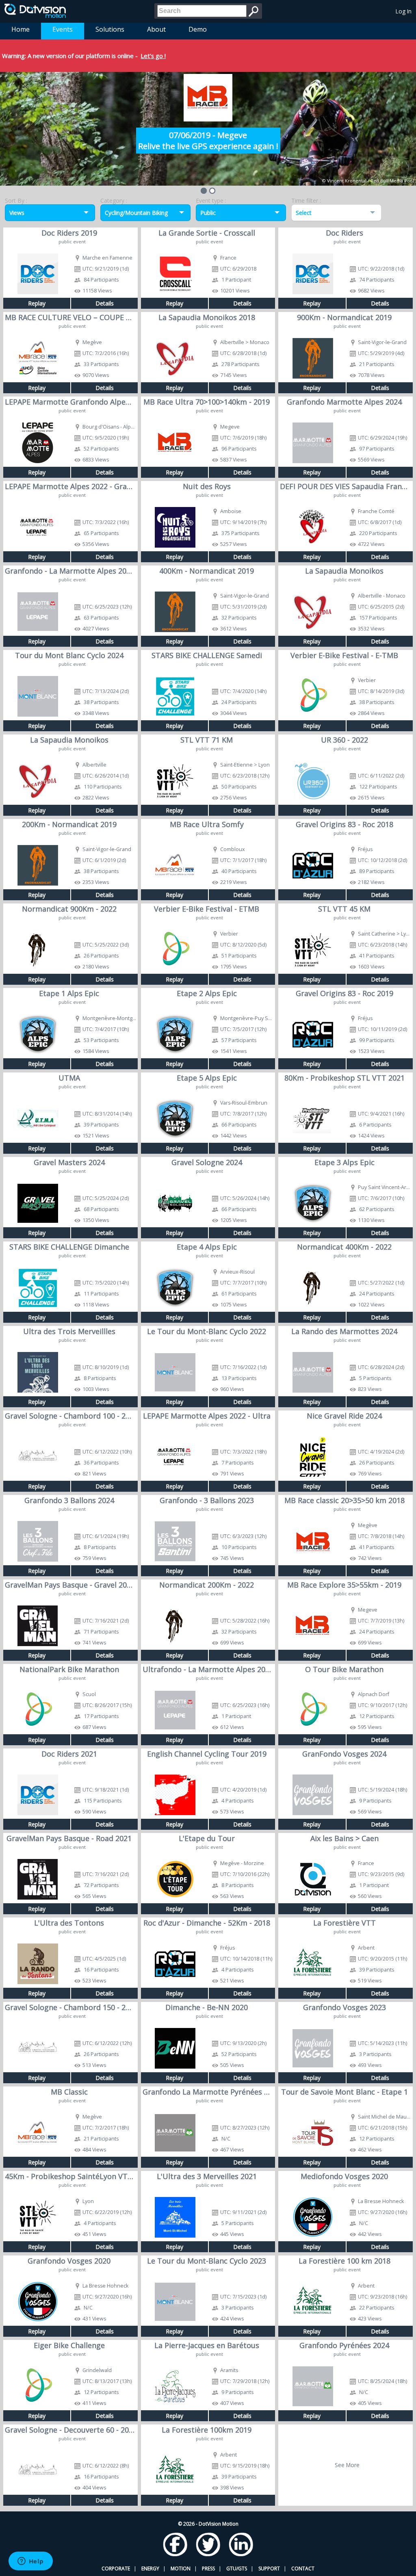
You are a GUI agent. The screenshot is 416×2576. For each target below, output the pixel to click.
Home (21, 29)
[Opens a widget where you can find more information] (30, 2562)
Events (63, 29)
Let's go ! (153, 56)
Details (105, 303)
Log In (404, 11)
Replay (37, 303)
